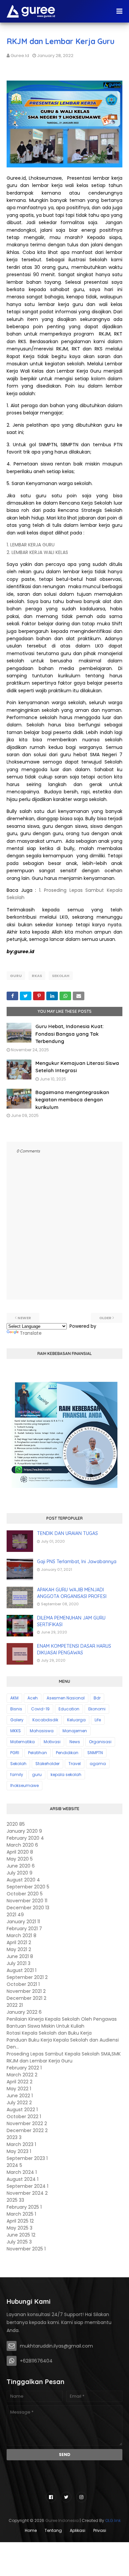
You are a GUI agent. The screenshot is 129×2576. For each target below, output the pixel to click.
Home (31, 2530)
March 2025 (21, 2214)
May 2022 (19, 2089)
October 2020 (25, 1894)
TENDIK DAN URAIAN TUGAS (67, 1533)
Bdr (97, 1698)
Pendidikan (67, 1753)
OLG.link (113, 2520)
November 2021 (26, 1991)
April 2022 (20, 2082)
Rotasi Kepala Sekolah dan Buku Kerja (49, 2033)
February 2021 (24, 1929)
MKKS (16, 1731)
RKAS (37, 976)
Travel (75, 1764)
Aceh (33, 1698)
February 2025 (24, 2207)
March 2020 (22, 1845)
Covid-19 (40, 1709)
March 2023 (21, 2144)
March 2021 (21, 1935)
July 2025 (19, 2242)
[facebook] (51, 2497)
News (75, 1742)
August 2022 (22, 2110)
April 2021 (19, 1942)
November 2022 (27, 2123)
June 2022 (20, 2096)
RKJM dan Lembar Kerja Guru (40, 2061)
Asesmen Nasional (66, 1698)
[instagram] (81, 2497)
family (17, 1775)
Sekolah (61, 976)
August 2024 (22, 2179)
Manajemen (75, 1731)
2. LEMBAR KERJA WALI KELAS (37, 552)
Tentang (53, 2530)
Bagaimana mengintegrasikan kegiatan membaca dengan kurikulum (72, 1100)
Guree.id (20, 56)
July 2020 (20, 1873)
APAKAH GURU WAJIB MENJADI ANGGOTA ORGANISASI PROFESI (72, 1593)
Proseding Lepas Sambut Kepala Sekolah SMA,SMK (64, 2054)
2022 (15, 2005)
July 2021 (19, 1963)
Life (98, 1720)
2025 (15, 2200)
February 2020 (25, 1838)
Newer (24, 1318)
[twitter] (66, 2497)
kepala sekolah (66, 1775)
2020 (16, 1824)
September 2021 (27, 1977)
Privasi (100, 2530)
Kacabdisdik (45, 1720)
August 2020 (23, 1880)
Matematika (22, 1742)
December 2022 (27, 2130)
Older (105, 1318)
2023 (14, 2137)
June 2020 (21, 1866)
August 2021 (21, 1970)
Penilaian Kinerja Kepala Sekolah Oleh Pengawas (62, 2019)
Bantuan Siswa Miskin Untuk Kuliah (45, 2026)
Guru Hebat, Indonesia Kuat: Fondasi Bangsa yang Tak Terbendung (69, 1034)
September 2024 (27, 2186)
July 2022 (19, 2103)
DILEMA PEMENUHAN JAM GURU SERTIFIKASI (71, 1621)
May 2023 (19, 2151)
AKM (14, 1698)
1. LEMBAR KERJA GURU (31, 545)
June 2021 (20, 1956)
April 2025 (20, 2221)
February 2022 (24, 2068)
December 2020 (28, 1908)
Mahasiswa (42, 1731)
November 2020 (27, 1901)
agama (98, 1764)
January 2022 (24, 2012)
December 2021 (26, 1998)
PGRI (15, 1753)
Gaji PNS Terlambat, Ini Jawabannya (77, 1562)
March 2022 (22, 2075)
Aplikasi (78, 2530)
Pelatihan (38, 1753)
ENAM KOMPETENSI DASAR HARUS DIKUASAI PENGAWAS (74, 1649)
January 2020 (24, 1831)
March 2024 (22, 2172)
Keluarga (76, 1720)
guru (16, 976)
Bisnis (16, 1709)
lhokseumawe (24, 1785)
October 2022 (24, 2116)
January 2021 (23, 1922)
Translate (31, 1333)
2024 (14, 2165)
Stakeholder (47, 1764)
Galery (17, 1720)
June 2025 (21, 2235)
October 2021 (23, 1984)
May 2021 (19, 1949)
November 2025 (26, 2249)
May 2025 (20, 2228)
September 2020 (28, 1887)
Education (69, 1709)
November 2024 (27, 2193)
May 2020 (20, 1859)
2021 (15, 1915)
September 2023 (27, 2158)
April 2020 (20, 1852)
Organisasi (100, 1742)
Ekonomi (97, 1709)
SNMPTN (95, 1753)
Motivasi (52, 1742)
